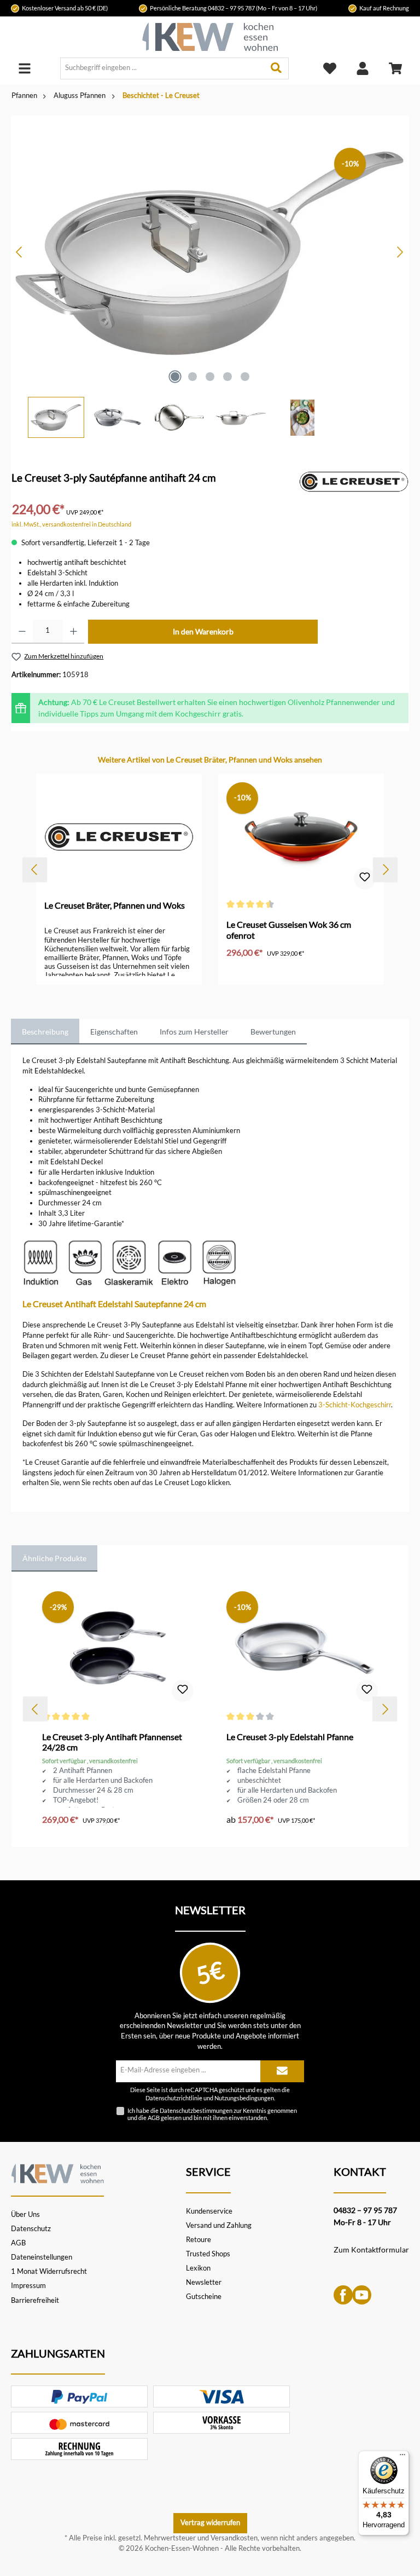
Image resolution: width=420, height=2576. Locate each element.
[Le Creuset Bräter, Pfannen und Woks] (354, 481)
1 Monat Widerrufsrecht (49, 2271)
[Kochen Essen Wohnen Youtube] (362, 2294)
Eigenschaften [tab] (114, 1032)
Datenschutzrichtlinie (174, 2098)
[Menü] (25, 68)
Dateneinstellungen (42, 2257)
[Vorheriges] (20, 252)
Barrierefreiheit (35, 2300)
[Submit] (282, 2071)
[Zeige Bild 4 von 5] (227, 377)
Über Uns (25, 2214)
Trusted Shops (208, 2254)
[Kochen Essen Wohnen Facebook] (343, 2294)
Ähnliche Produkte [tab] (54, 1558)
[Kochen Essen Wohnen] (57, 2172)
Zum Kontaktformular (371, 2249)
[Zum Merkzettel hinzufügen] (365, 879)
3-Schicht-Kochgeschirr (355, 1405)
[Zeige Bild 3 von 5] (210, 377)
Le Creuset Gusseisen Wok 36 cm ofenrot (289, 930)
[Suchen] (276, 68)
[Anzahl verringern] (22, 632)
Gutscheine (204, 2297)
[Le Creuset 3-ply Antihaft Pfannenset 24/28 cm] (118, 1649)
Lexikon (198, 2268)
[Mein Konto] (363, 68)
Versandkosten (234, 2538)
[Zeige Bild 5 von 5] (245, 377)
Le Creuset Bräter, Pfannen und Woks (115, 905)
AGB (154, 2118)
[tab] (45, 1032)
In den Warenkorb (203, 631)
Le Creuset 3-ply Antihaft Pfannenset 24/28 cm (112, 1742)
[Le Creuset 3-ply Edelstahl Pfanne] (302, 1649)
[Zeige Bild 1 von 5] (175, 377)
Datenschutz (31, 2229)
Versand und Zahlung (219, 2225)
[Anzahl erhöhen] (74, 632)
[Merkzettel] (330, 68)
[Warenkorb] (395, 68)
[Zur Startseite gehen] (210, 37)
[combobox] (162, 68)
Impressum (28, 2286)
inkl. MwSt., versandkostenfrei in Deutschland (71, 524)
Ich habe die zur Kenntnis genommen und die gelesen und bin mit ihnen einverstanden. (212, 2114)
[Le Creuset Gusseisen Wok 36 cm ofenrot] (301, 837)
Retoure (199, 2240)
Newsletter (204, 2282)
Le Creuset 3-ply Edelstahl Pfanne (290, 1737)
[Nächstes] (400, 252)
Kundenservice (209, 2211)
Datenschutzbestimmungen (196, 2110)
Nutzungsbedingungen (244, 2098)
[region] (210, 277)
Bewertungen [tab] (273, 1032)
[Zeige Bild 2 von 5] (192, 377)
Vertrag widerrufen (210, 2523)
